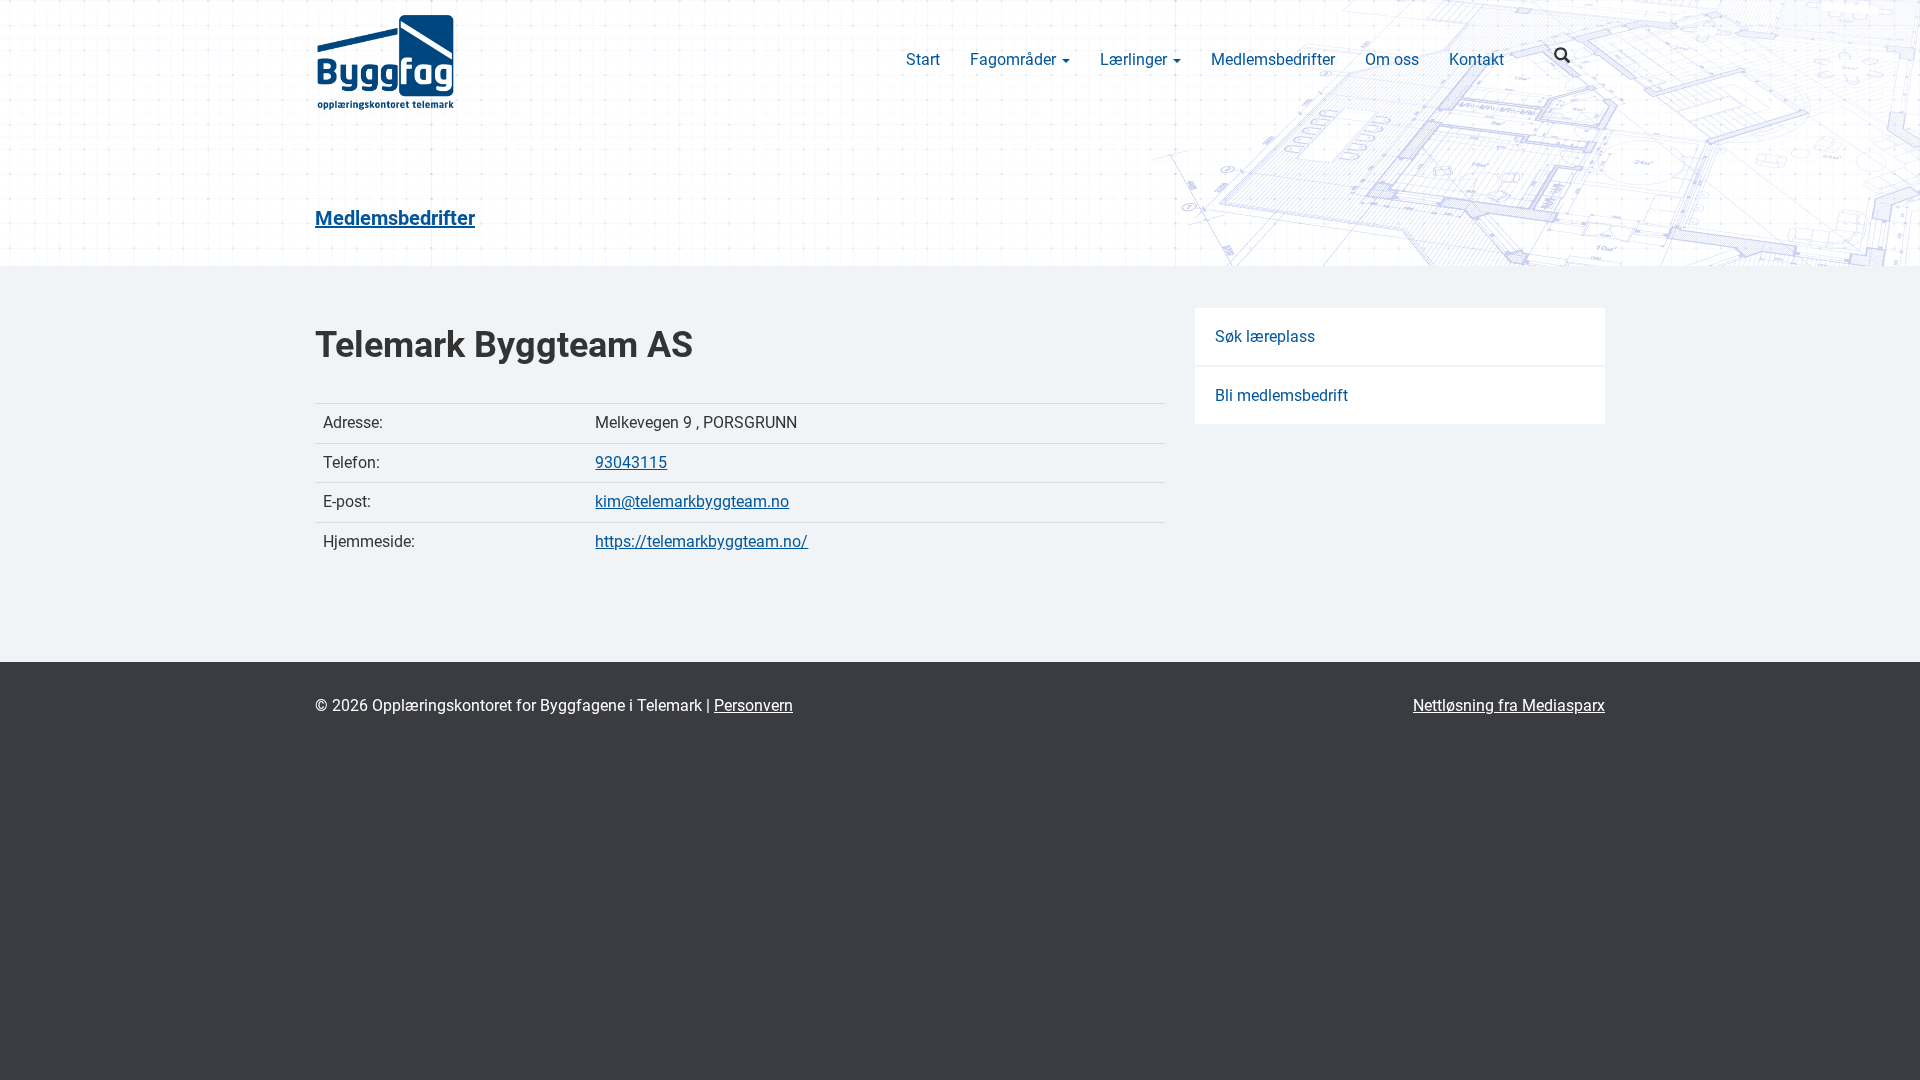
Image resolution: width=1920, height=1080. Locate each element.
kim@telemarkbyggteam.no (692, 501)
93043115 (631, 462)
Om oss (1392, 59)
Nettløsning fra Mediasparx (1509, 705)
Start (923, 59)
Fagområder (1015, 59)
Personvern (753, 705)
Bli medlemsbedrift (1281, 395)
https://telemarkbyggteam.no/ (701, 541)
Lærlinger (1135, 59)
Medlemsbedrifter (1273, 59)
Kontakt (1476, 59)
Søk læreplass (1265, 336)
